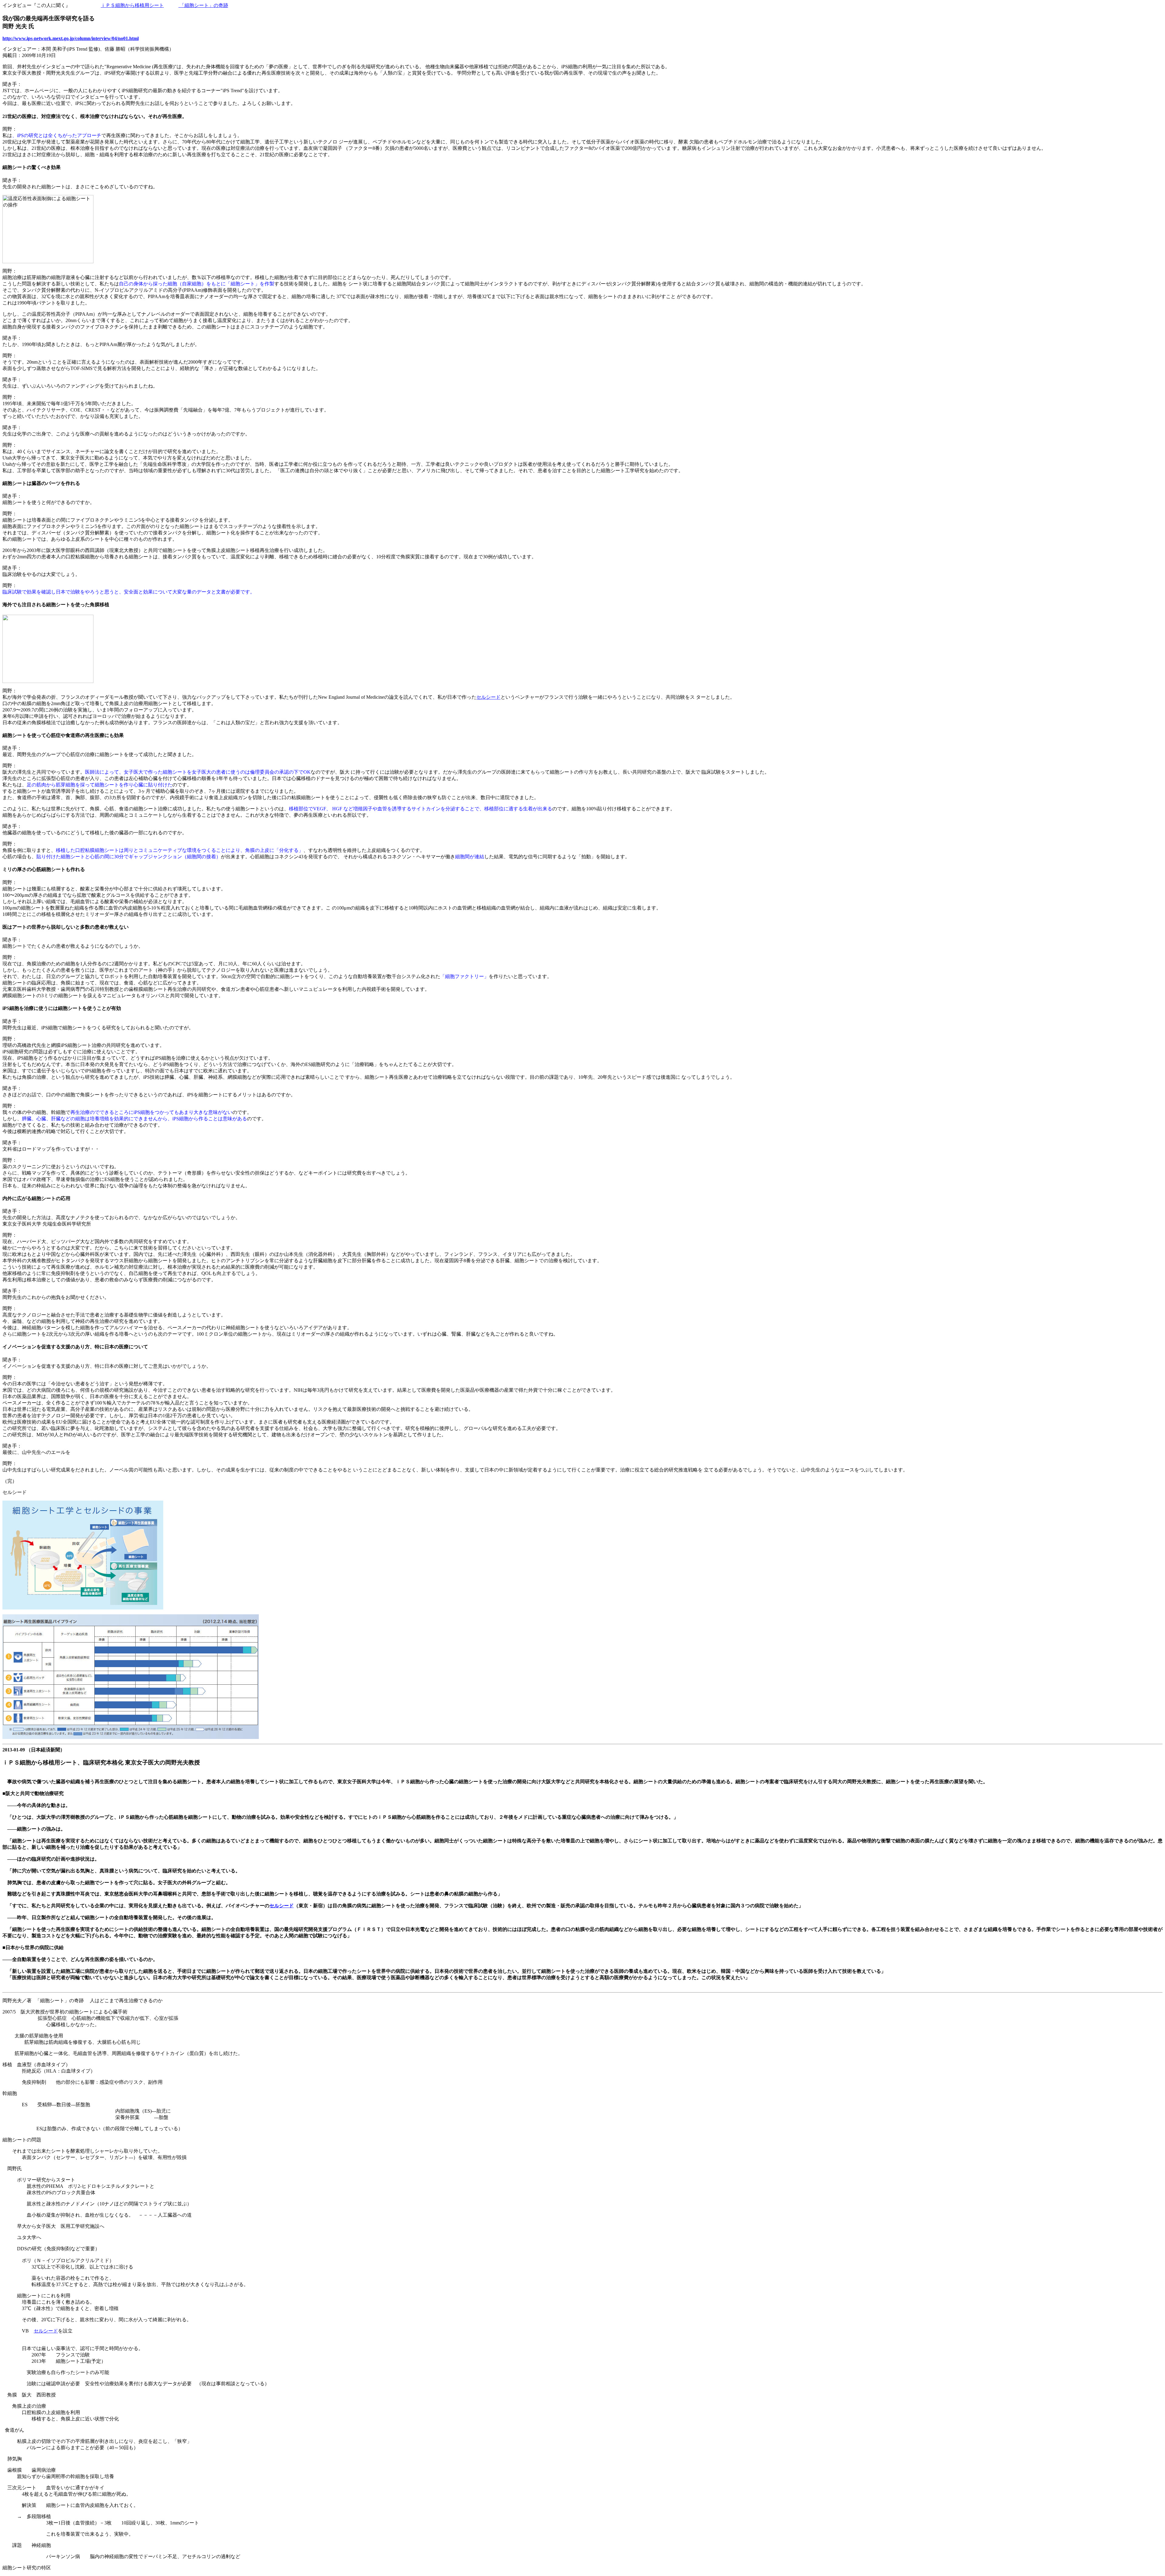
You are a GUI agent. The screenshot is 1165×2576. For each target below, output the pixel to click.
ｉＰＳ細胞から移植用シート (132, 5)
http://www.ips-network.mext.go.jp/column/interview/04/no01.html (71, 38)
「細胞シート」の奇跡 (203, 5)
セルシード (488, 697)
